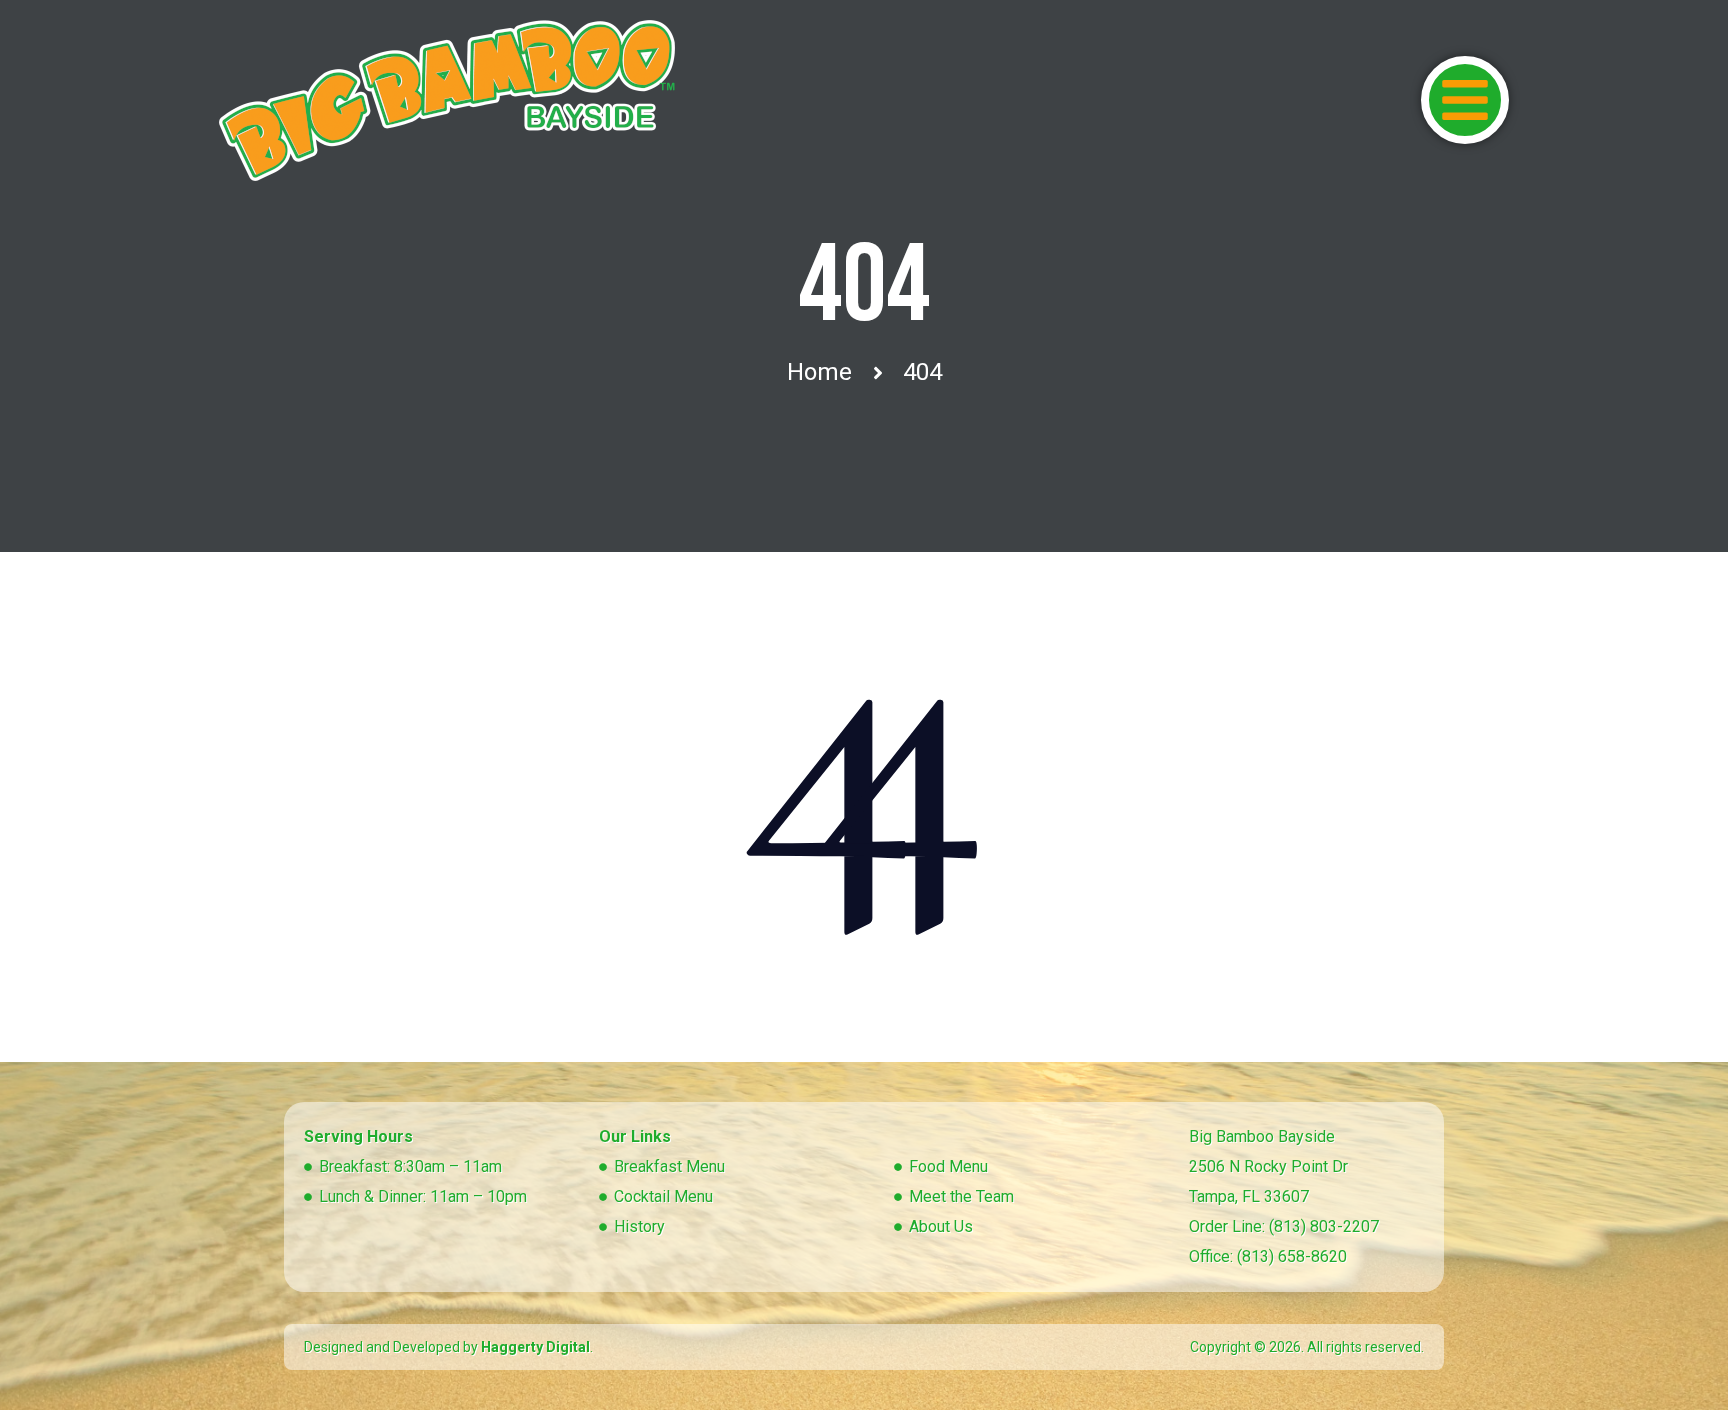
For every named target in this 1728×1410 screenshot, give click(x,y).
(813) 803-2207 (1324, 1226)
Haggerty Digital (535, 1347)
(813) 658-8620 (1292, 1256)
